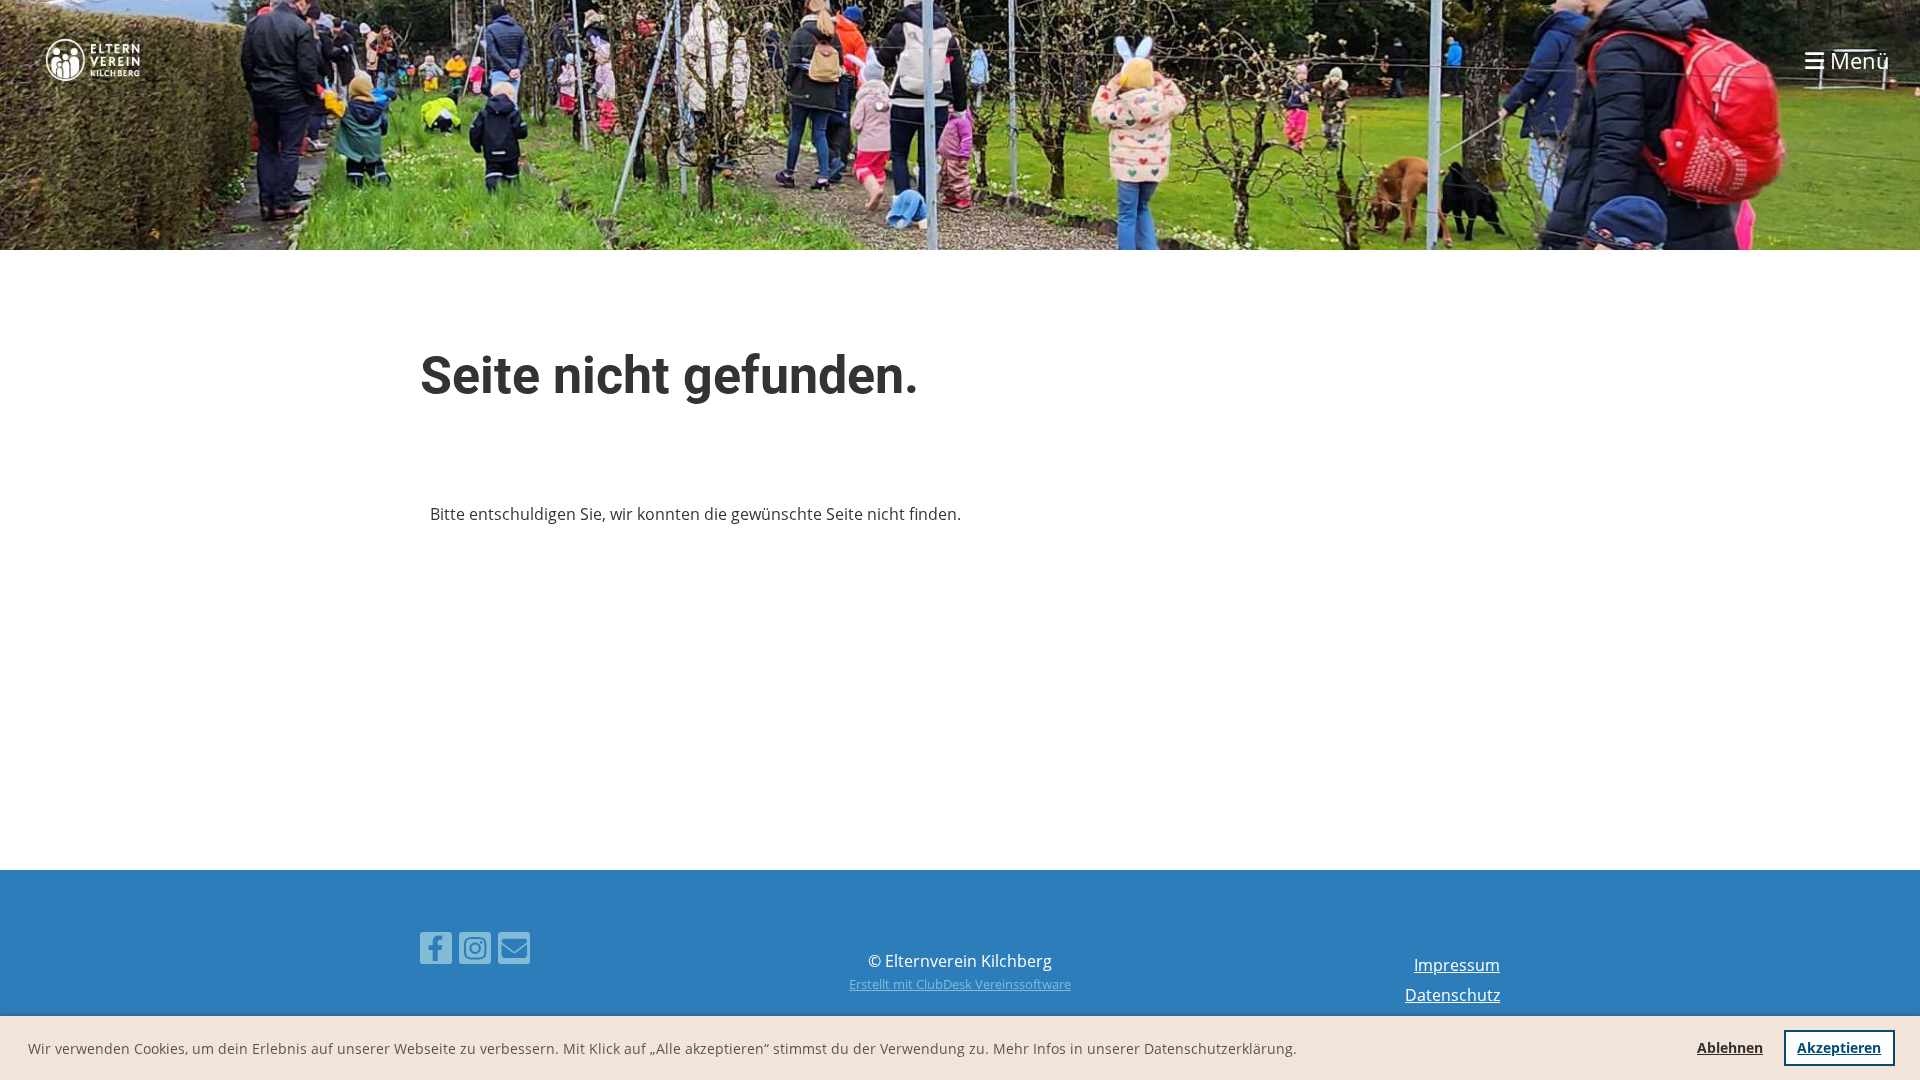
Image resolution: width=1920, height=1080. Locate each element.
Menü (1857, 60)
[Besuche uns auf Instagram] (475, 951)
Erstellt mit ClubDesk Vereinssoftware (960, 984)
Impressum (1457, 965)
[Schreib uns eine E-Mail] (514, 951)
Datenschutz (1452, 995)
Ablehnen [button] (1730, 1047)
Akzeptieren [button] (1839, 1047)
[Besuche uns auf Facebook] (436, 951)
